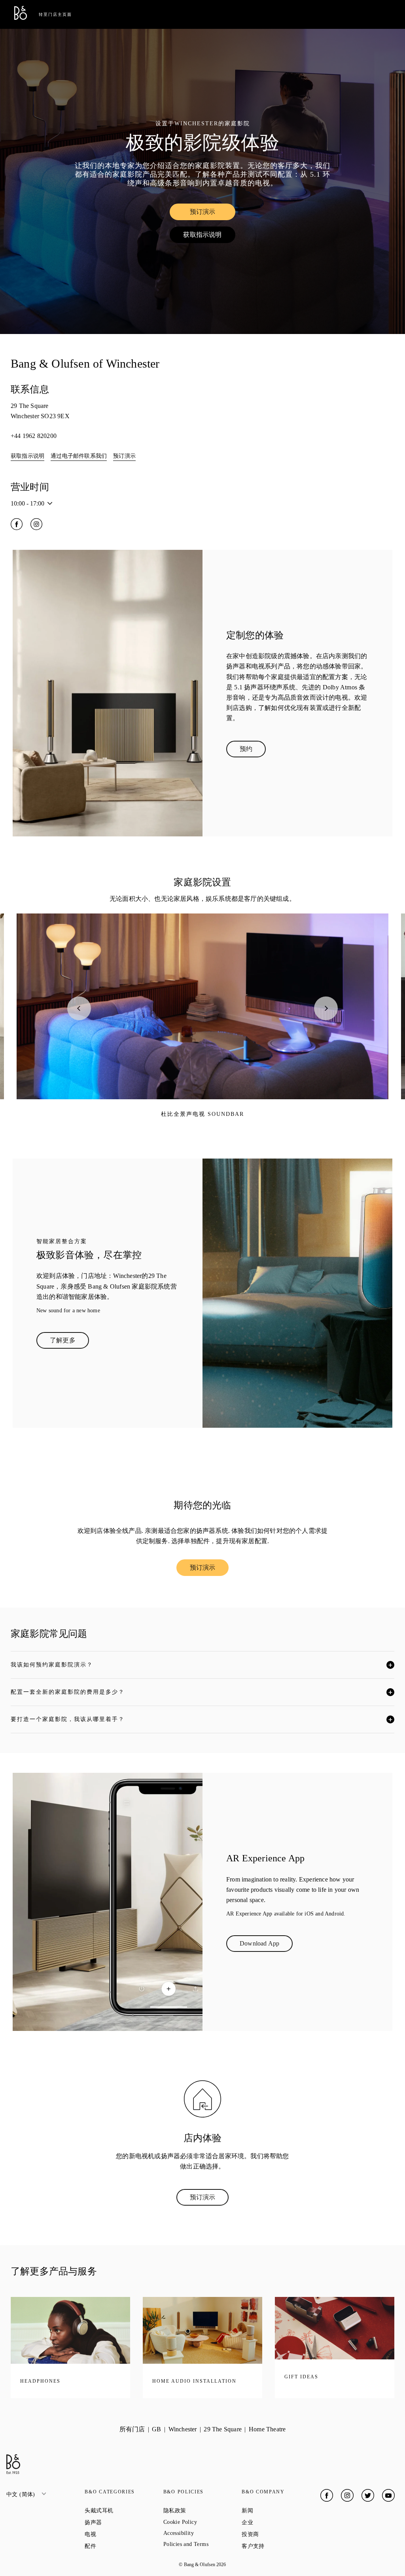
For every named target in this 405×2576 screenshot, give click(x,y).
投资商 (279, 2534)
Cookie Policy (202, 2522)
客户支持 (281, 2546)
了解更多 (69, 1342)
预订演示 (212, 213)
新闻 (276, 2510)
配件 (119, 2546)
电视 (119, 2534)
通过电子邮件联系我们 (79, 456)
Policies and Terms (202, 2544)
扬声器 (122, 2522)
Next (326, 1008)
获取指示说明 (209, 236)
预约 (253, 751)
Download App (266, 1945)
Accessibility (202, 2533)
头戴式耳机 (124, 2510)
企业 (276, 2522)
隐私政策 (202, 2510)
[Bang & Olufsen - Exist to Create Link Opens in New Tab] (21, 18)
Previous (79, 1008)
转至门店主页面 (55, 14)
